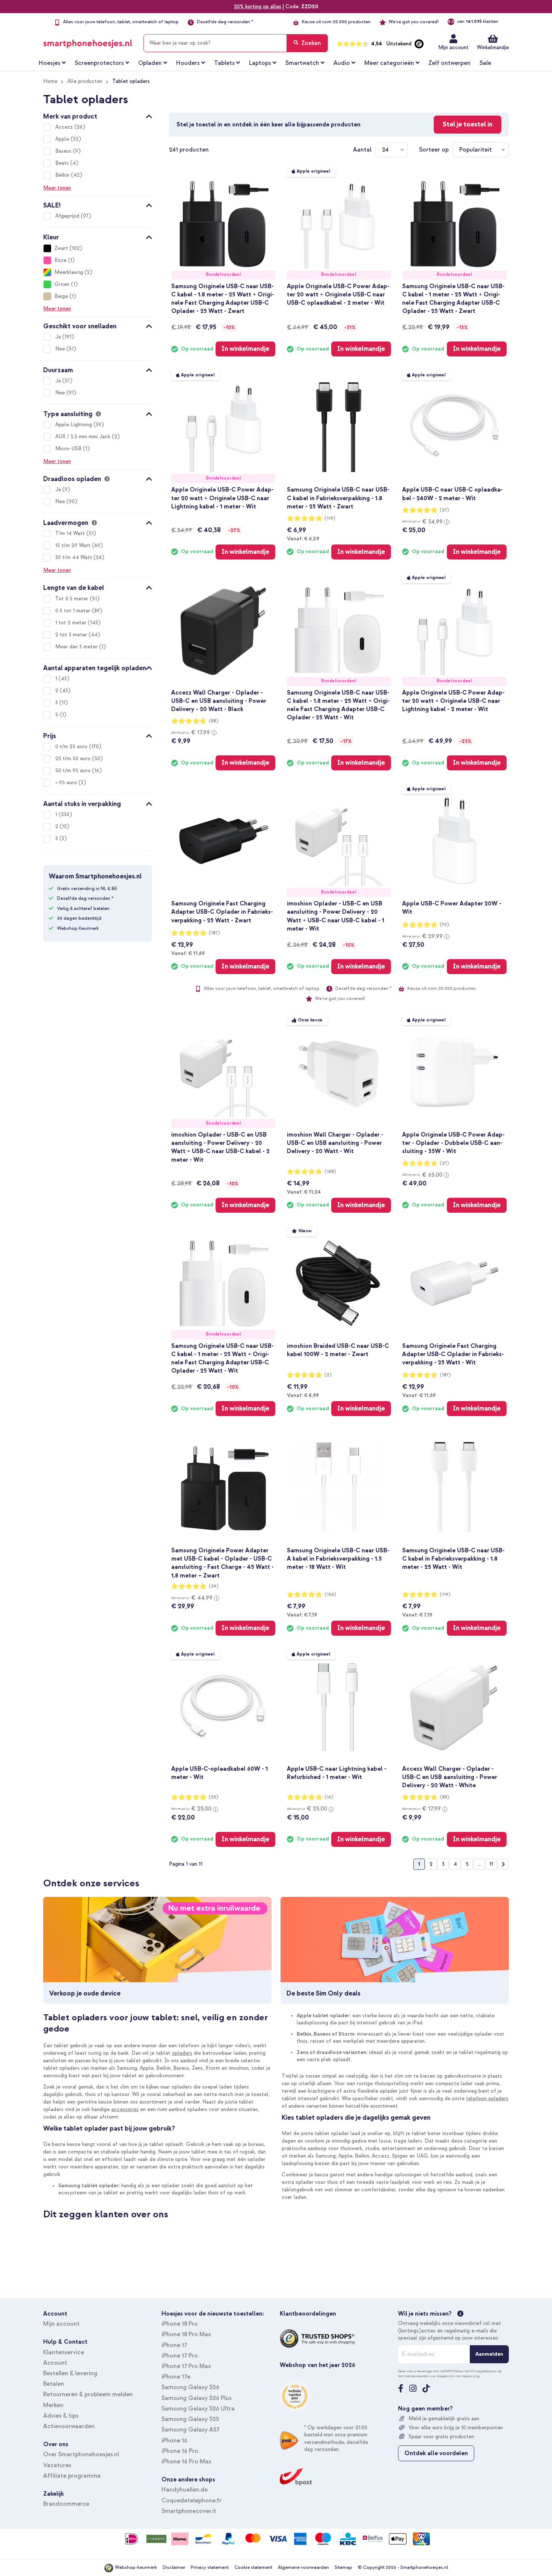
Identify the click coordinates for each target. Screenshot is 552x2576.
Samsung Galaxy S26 (190, 2387)
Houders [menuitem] (188, 63)
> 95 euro (67, 783)
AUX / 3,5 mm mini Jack (84, 437)
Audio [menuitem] (342, 63)
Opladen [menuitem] (150, 63)
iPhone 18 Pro (180, 2324)
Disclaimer (174, 2568)
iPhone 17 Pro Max (186, 2366)
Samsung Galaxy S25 (190, 2419)
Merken (53, 2405)
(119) (330, 518)
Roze (60, 260)
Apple (63, 139)
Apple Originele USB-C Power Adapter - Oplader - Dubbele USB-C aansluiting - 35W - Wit (453, 1143)
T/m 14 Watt (71, 533)
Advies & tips (61, 2416)
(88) (214, 721)
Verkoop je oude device (85, 1993)
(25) (214, 1797)
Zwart (61, 248)
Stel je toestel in (468, 124)
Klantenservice (64, 2352)
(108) (330, 1172)
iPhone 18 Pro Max (186, 2334)
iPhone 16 (174, 2441)
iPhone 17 (174, 2345)
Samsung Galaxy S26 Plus (197, 2398)
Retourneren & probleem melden (88, 2394)
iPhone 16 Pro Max (186, 2462)
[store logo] (88, 42)
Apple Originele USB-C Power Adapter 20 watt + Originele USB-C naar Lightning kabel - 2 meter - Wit (453, 701)
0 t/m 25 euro (72, 747)
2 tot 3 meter (72, 635)
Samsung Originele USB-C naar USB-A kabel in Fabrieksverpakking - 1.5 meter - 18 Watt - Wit (338, 1559)
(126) (330, 1595)
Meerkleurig (69, 272)
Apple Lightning (74, 425)
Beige (61, 296)
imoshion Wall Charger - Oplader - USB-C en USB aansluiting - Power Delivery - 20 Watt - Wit (335, 1143)
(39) (214, 1586)
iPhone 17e (176, 2377)
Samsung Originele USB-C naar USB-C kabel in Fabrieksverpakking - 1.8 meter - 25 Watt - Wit (453, 1559)
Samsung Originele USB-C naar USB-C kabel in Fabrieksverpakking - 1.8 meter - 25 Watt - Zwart (338, 498)
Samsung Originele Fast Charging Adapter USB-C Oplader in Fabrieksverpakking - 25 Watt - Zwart (222, 912)
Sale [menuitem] (485, 63)
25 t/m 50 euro (74, 759)
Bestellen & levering (70, 2373)
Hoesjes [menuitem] (50, 63)
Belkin (63, 175)
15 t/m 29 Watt (74, 545)
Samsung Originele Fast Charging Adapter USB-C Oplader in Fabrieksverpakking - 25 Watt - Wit (453, 1354)
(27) (444, 510)
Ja (59, 337)
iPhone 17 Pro (180, 2356)
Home (50, 81)
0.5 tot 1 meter (74, 611)
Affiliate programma (72, 2476)
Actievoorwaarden (69, 2426)
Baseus (64, 151)
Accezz (65, 127)
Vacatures (57, 2465)
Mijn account (453, 47)
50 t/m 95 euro (74, 771)
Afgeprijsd (68, 216)
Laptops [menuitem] (260, 63)
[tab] (98, 115)
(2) (328, 1375)
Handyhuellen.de (185, 2490)
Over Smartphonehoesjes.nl (81, 2454)
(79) (444, 925)
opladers (182, 2053)
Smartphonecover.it (189, 2511)
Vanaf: (303, 538)
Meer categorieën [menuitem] (389, 63)
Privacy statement (210, 2568)
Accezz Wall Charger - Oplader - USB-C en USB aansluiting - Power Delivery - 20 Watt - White (450, 1777)
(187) (214, 933)
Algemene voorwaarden (303, 2568)
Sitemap (343, 2568)
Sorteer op (434, 150)
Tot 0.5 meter (72, 599)
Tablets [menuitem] (224, 63)
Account (55, 2363)
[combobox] (236, 43)
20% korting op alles (258, 7)
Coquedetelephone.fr (192, 2501)
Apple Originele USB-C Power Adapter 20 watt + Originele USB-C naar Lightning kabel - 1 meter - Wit (222, 498)
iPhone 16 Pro (180, 2451)
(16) (329, 1797)
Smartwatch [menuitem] (302, 63)
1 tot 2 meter (72, 623)
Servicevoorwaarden (414, 2376)
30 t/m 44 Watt (74, 557)
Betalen (54, 2384)
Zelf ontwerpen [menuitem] (449, 63)
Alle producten (85, 81)
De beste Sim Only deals (324, 1993)
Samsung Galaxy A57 (190, 2430)
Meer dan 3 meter (77, 647)
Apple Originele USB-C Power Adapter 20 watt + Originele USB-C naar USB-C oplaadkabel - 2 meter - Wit (338, 295)
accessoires (125, 2109)
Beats (63, 163)
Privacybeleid (482, 2371)
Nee (61, 349)
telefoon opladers (487, 2099)
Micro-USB (69, 449)
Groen (62, 284)
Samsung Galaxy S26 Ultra (198, 2409)
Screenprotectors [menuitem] (99, 63)
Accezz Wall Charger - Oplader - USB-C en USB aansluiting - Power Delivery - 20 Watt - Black (219, 701)
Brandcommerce (66, 2504)
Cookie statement (253, 2568)
